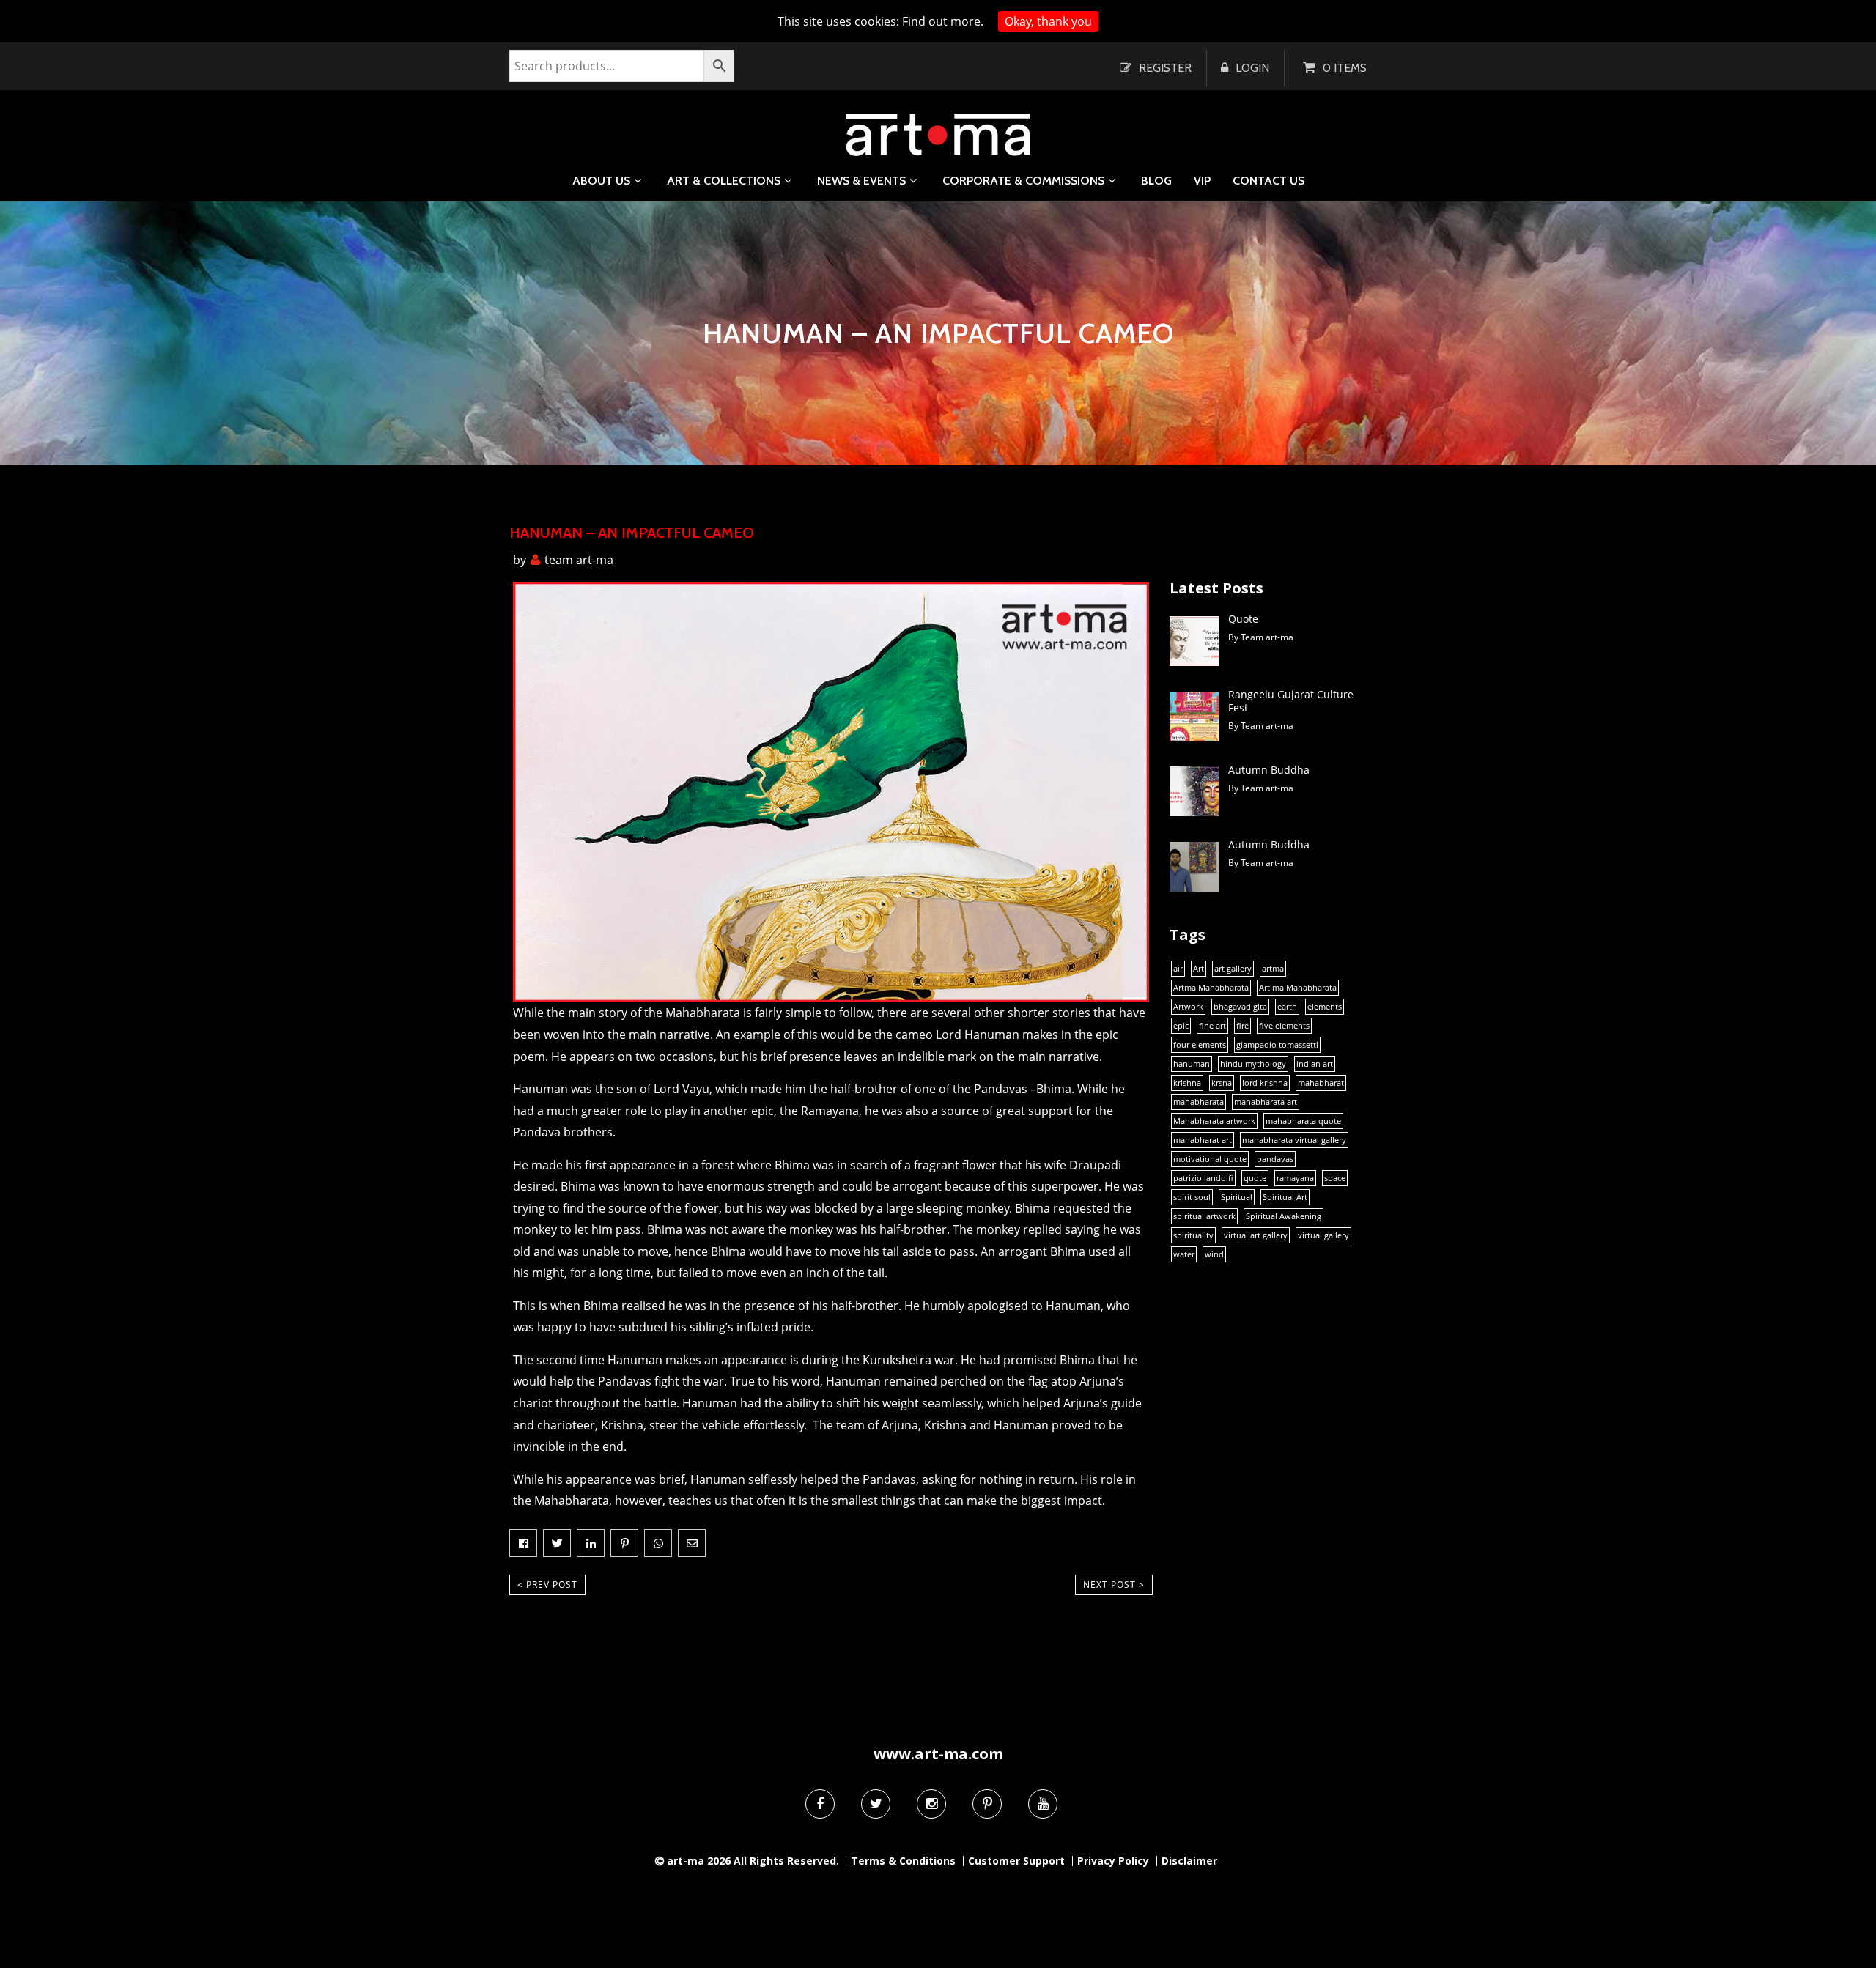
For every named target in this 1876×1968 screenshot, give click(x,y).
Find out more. (943, 21)
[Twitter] (876, 1804)
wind (1214, 1254)
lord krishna (1265, 1083)
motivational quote (1210, 1159)
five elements (1284, 1026)
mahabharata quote (1303, 1121)
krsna (1222, 1083)
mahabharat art (1203, 1140)
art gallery (1233, 969)
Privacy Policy (1113, 1861)
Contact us (1268, 181)
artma (1273, 969)
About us (601, 181)
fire (1242, 1026)
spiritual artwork (1204, 1216)
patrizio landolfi (1203, 1178)
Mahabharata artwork (1214, 1121)
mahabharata (1199, 1102)
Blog (1156, 181)
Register (1165, 68)
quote (1255, 1178)
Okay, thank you (1048, 21)
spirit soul (1192, 1197)
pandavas (1275, 1159)
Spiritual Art (1285, 1197)
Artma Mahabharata (1211, 988)
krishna (1187, 1083)
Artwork (1188, 1007)
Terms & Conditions (903, 1861)
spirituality (1193, 1235)
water (1184, 1254)
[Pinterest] (987, 1804)
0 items (1345, 68)
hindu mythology (1253, 1064)
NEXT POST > (1114, 1584)
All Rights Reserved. (786, 1861)
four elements (1200, 1045)
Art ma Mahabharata (1298, 988)
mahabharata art (1266, 1102)
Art (1199, 969)
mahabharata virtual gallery (1294, 1140)
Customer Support (1016, 1861)
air (1178, 969)
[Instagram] (931, 1804)
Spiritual (1237, 1197)
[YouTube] (1043, 1804)
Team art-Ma (579, 560)
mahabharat (1321, 1083)
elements (1325, 1007)
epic (1181, 1026)
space (1335, 1178)
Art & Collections (724, 181)
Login (1252, 68)
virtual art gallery (1256, 1235)
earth (1287, 1007)
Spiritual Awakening (1284, 1216)
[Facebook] (820, 1804)
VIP (1202, 181)
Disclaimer (1189, 1861)
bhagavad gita (1240, 1007)
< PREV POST (547, 1584)
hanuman (1192, 1064)
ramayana (1295, 1178)
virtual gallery (1323, 1235)
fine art (1212, 1026)
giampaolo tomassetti (1277, 1045)
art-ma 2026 (699, 1861)
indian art (1315, 1064)
